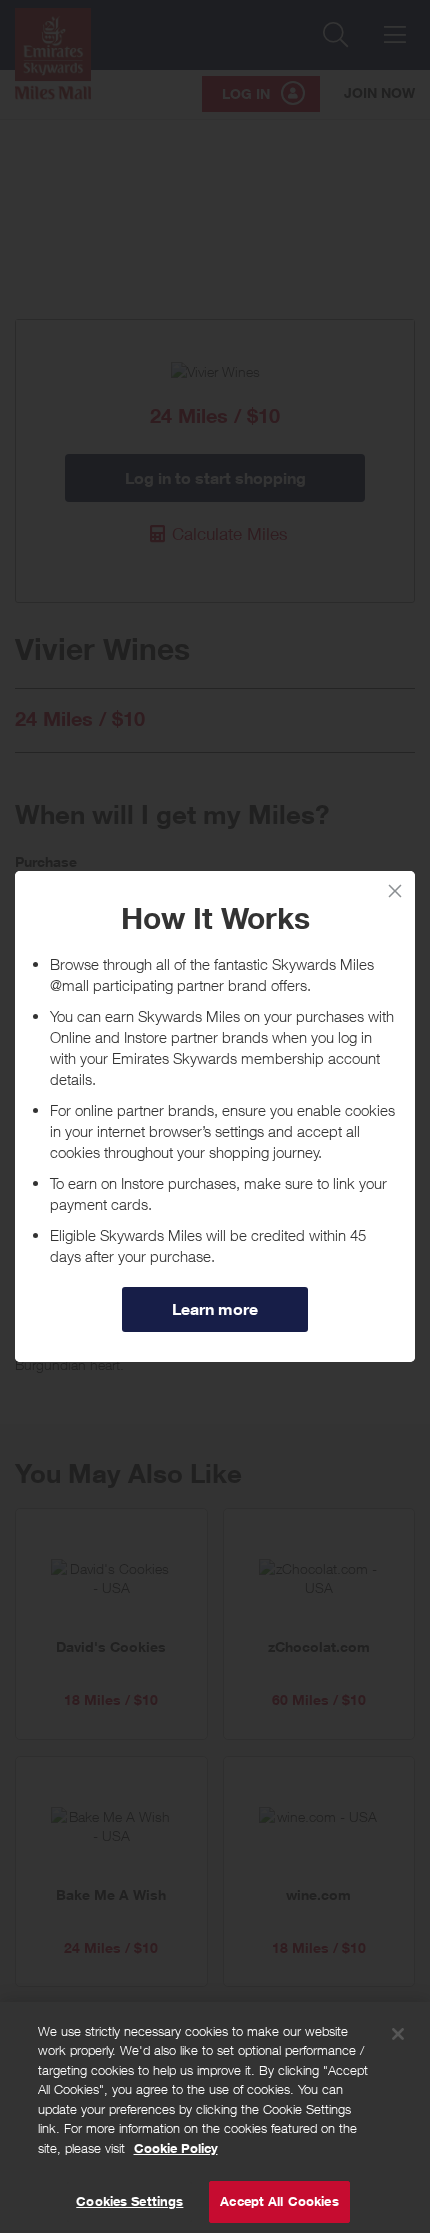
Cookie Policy (176, 2148)
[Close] (398, 2034)
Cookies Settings (129, 2201)
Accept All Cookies (279, 2201)
